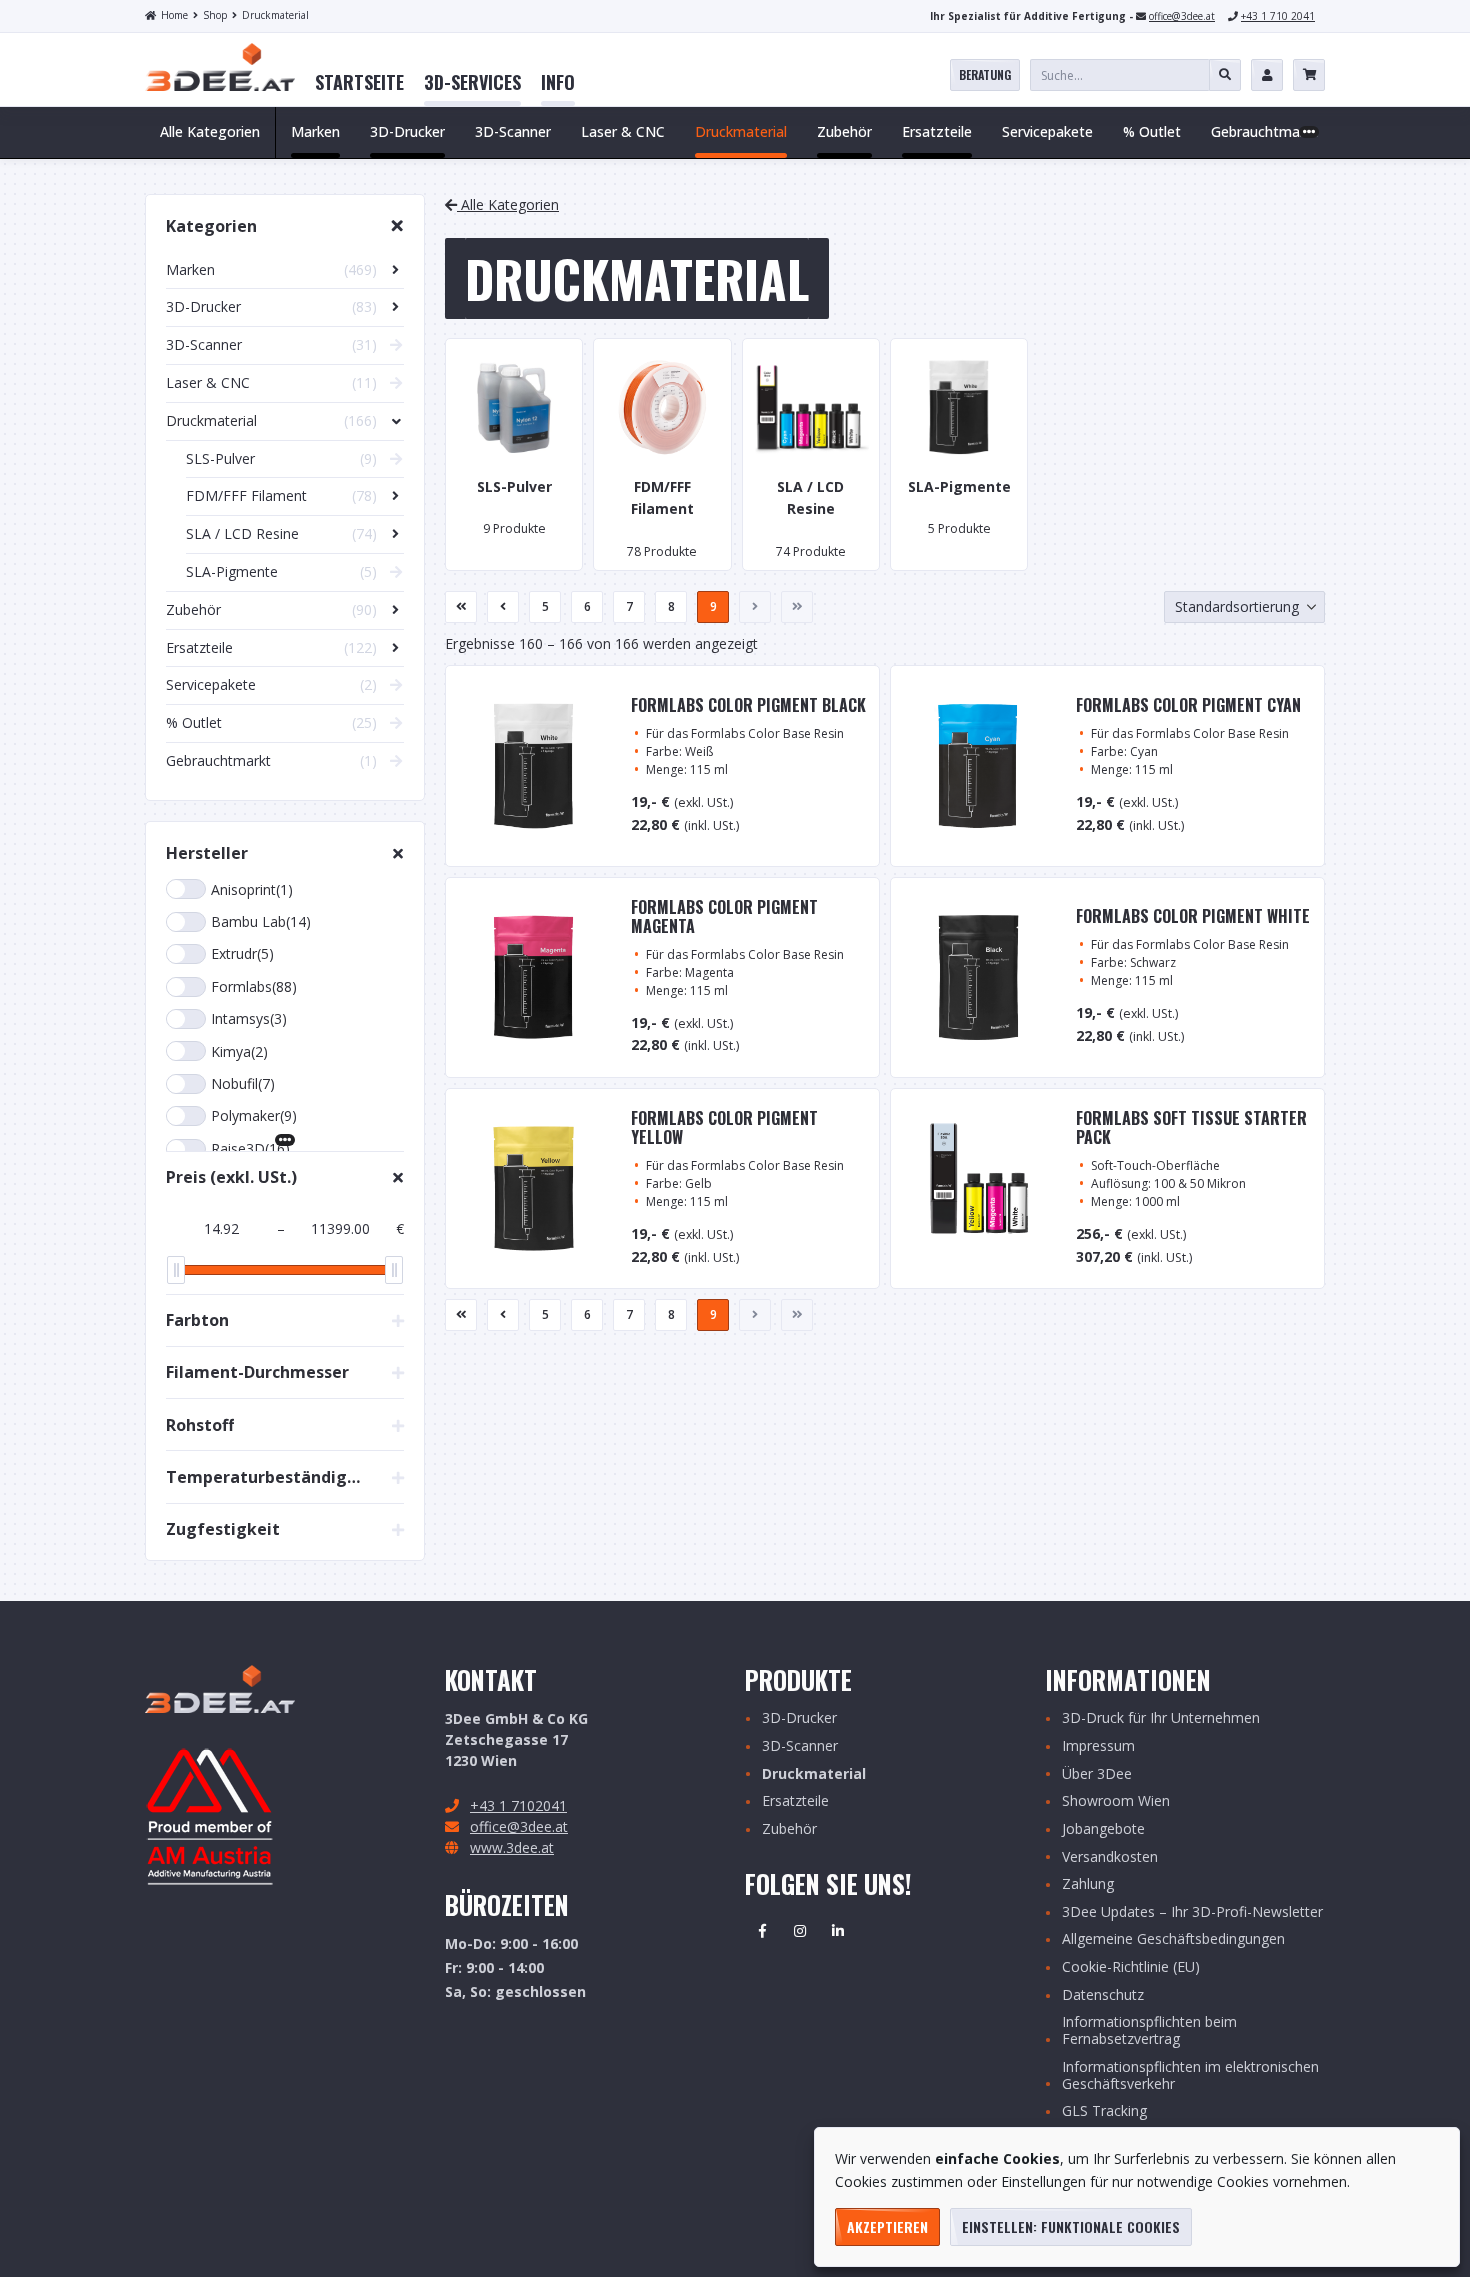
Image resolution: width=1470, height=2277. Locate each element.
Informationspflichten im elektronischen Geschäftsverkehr (1190, 2076)
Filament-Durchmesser (257, 1372)
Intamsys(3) (249, 1018)
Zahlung (1088, 1884)
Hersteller (207, 853)
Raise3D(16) (250, 1148)
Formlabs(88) (254, 986)
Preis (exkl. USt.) (231, 1177)
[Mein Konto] (1267, 75)
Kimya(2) (239, 1051)
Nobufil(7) (243, 1083)
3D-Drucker (799, 1718)
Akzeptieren (887, 2226)
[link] (359, 83)
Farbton (197, 1320)
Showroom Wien (1116, 1801)
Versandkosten (1110, 1857)
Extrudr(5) (242, 953)
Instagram (800, 1931)
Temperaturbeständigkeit (266, 1477)
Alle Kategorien (210, 131)
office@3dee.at (1182, 16)
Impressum (1098, 1746)
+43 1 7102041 (518, 1805)
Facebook (762, 1931)
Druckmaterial (275, 15)
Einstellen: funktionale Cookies (1071, 2226)
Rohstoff (200, 1425)
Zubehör (789, 1829)
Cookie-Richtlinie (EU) (1131, 1967)
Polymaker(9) (254, 1115)
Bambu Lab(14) (261, 921)
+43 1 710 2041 (1278, 16)
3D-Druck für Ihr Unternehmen (1161, 1718)
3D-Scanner (800, 1746)
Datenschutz (1103, 1995)
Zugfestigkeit (223, 1529)
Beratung (985, 74)
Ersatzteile (795, 1801)
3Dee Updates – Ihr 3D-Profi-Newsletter (1192, 1912)
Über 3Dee (1097, 1774)
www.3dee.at (512, 1847)
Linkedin (838, 1931)
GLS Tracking (1104, 2111)
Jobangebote (1103, 1829)
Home (174, 15)
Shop (215, 15)
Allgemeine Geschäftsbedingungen (1173, 1939)
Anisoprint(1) (252, 889)
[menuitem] (359, 83)
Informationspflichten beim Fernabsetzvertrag (1149, 2031)
